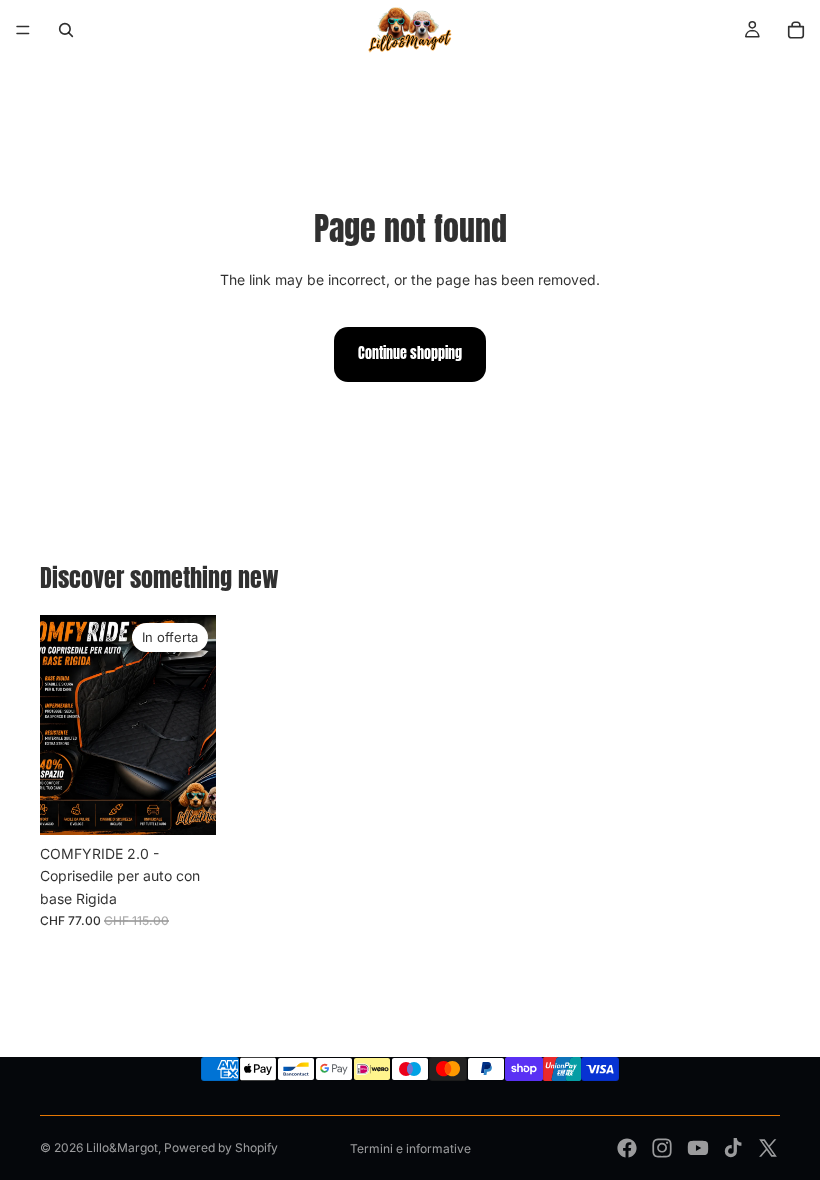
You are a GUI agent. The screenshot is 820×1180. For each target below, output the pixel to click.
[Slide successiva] (194, 725)
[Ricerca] (66, 30)
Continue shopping (410, 353)
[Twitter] (768, 1148)
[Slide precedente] (62, 725)
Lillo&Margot (122, 1147)
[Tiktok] (733, 1148)
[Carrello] (796, 30)
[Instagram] (662, 1148)
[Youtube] (698, 1148)
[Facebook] (627, 1148)
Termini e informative (410, 1148)
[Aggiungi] (185, 804)
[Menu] (23, 30)
